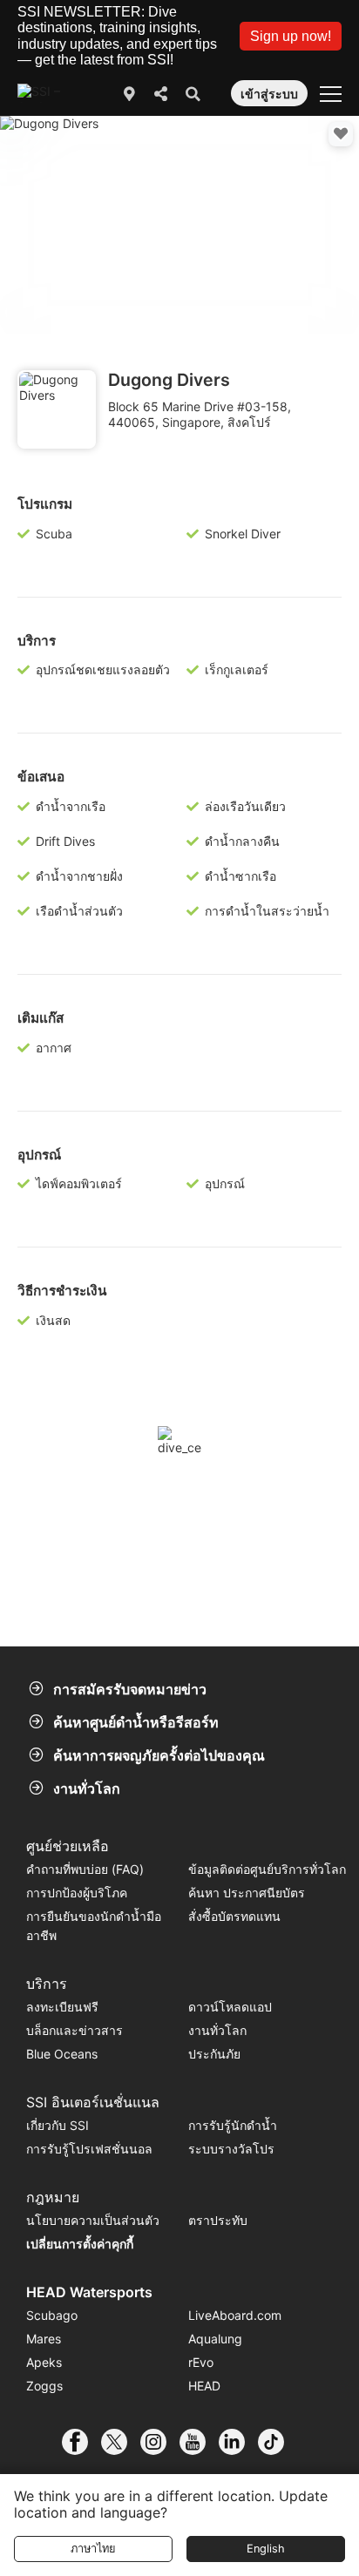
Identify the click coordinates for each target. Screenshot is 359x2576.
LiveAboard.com (235, 2315)
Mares (44, 2339)
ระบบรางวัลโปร (231, 2149)
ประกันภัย (214, 2054)
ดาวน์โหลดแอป (230, 2007)
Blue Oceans (62, 2054)
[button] (291, 36)
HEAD (204, 2386)
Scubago (52, 2315)
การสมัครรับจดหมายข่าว (130, 1689)
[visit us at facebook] (81, 2442)
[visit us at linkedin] (238, 2442)
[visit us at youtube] (199, 2442)
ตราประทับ (218, 2220)
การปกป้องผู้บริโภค (77, 1893)
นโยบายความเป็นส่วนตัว (93, 2220)
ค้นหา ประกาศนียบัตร (247, 1893)
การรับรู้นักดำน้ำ (233, 2125)
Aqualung (215, 2339)
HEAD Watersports (89, 2292)
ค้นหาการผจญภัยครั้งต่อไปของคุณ (159, 1755)
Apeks (44, 2362)
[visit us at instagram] (160, 2442)
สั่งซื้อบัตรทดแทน (234, 1916)
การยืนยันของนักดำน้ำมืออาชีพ (94, 1926)
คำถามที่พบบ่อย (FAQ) (85, 1869)
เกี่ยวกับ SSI (58, 2125)
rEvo (201, 2362)
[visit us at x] (121, 2442)
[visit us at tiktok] (278, 2442)
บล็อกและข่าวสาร (75, 2030)
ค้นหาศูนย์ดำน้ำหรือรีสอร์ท (136, 1722)
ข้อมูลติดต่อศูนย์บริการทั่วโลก (267, 1869)
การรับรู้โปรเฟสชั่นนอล (89, 2149)
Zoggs (44, 2386)
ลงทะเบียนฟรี (62, 2007)
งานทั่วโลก (87, 1788)
